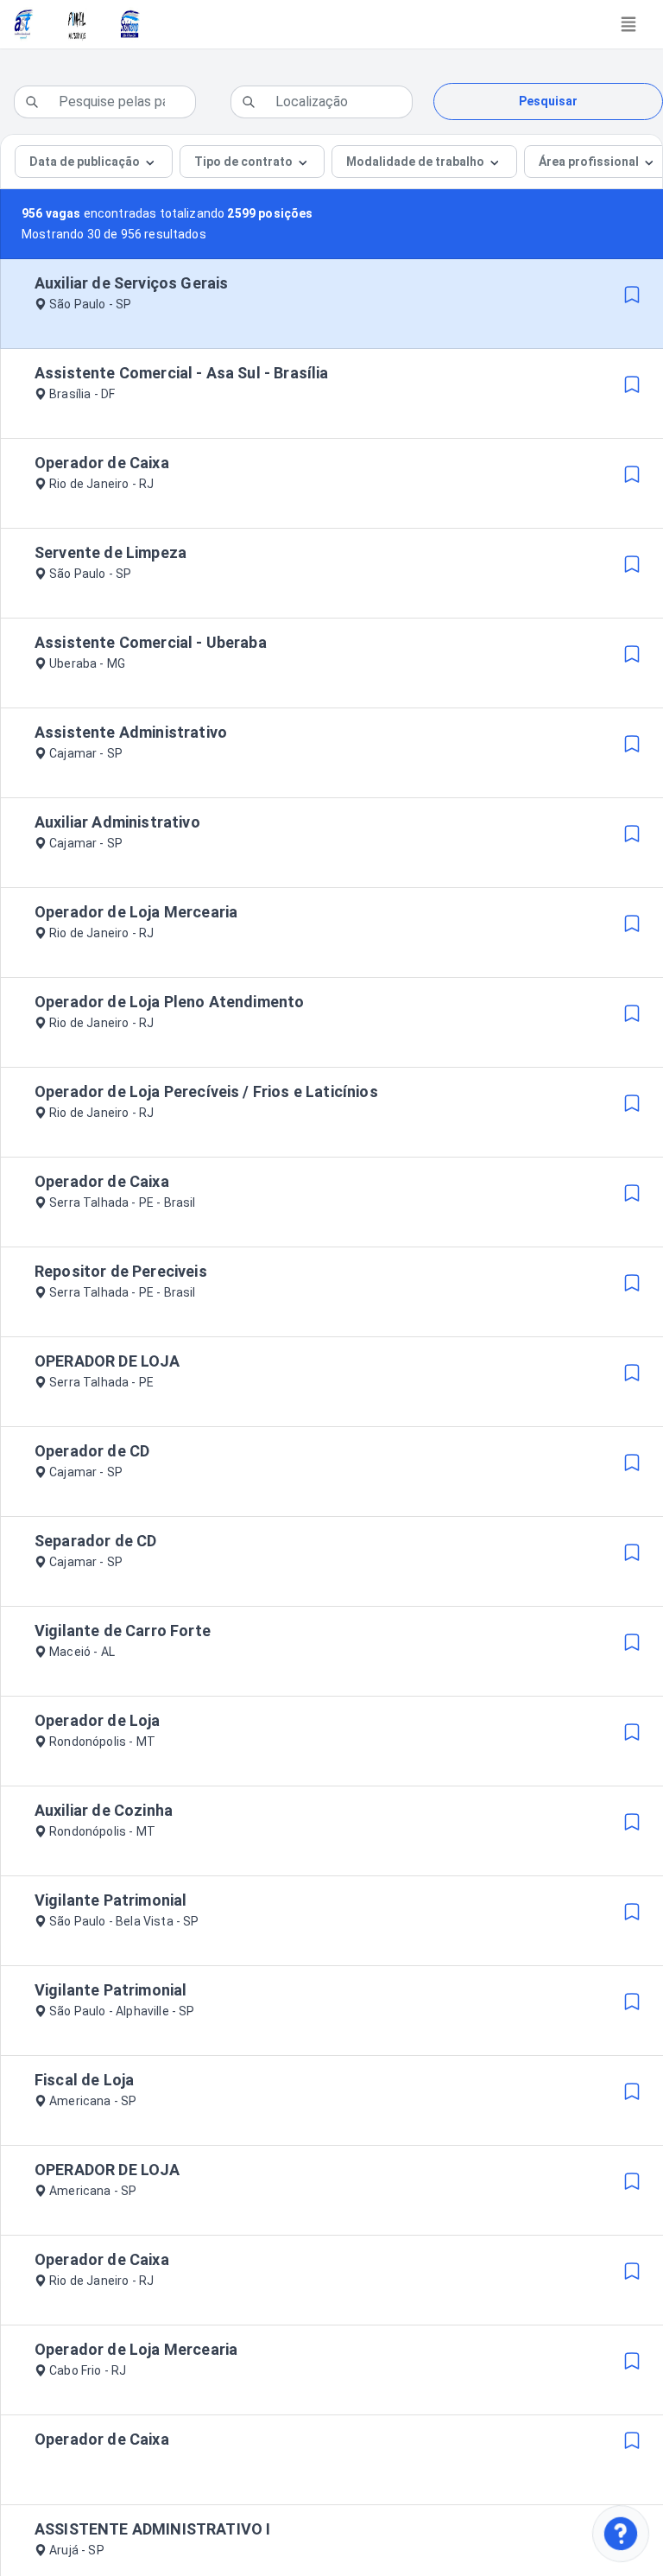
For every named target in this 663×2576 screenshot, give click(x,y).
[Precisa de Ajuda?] (621, 2534)
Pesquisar (548, 101)
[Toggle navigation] (628, 24)
